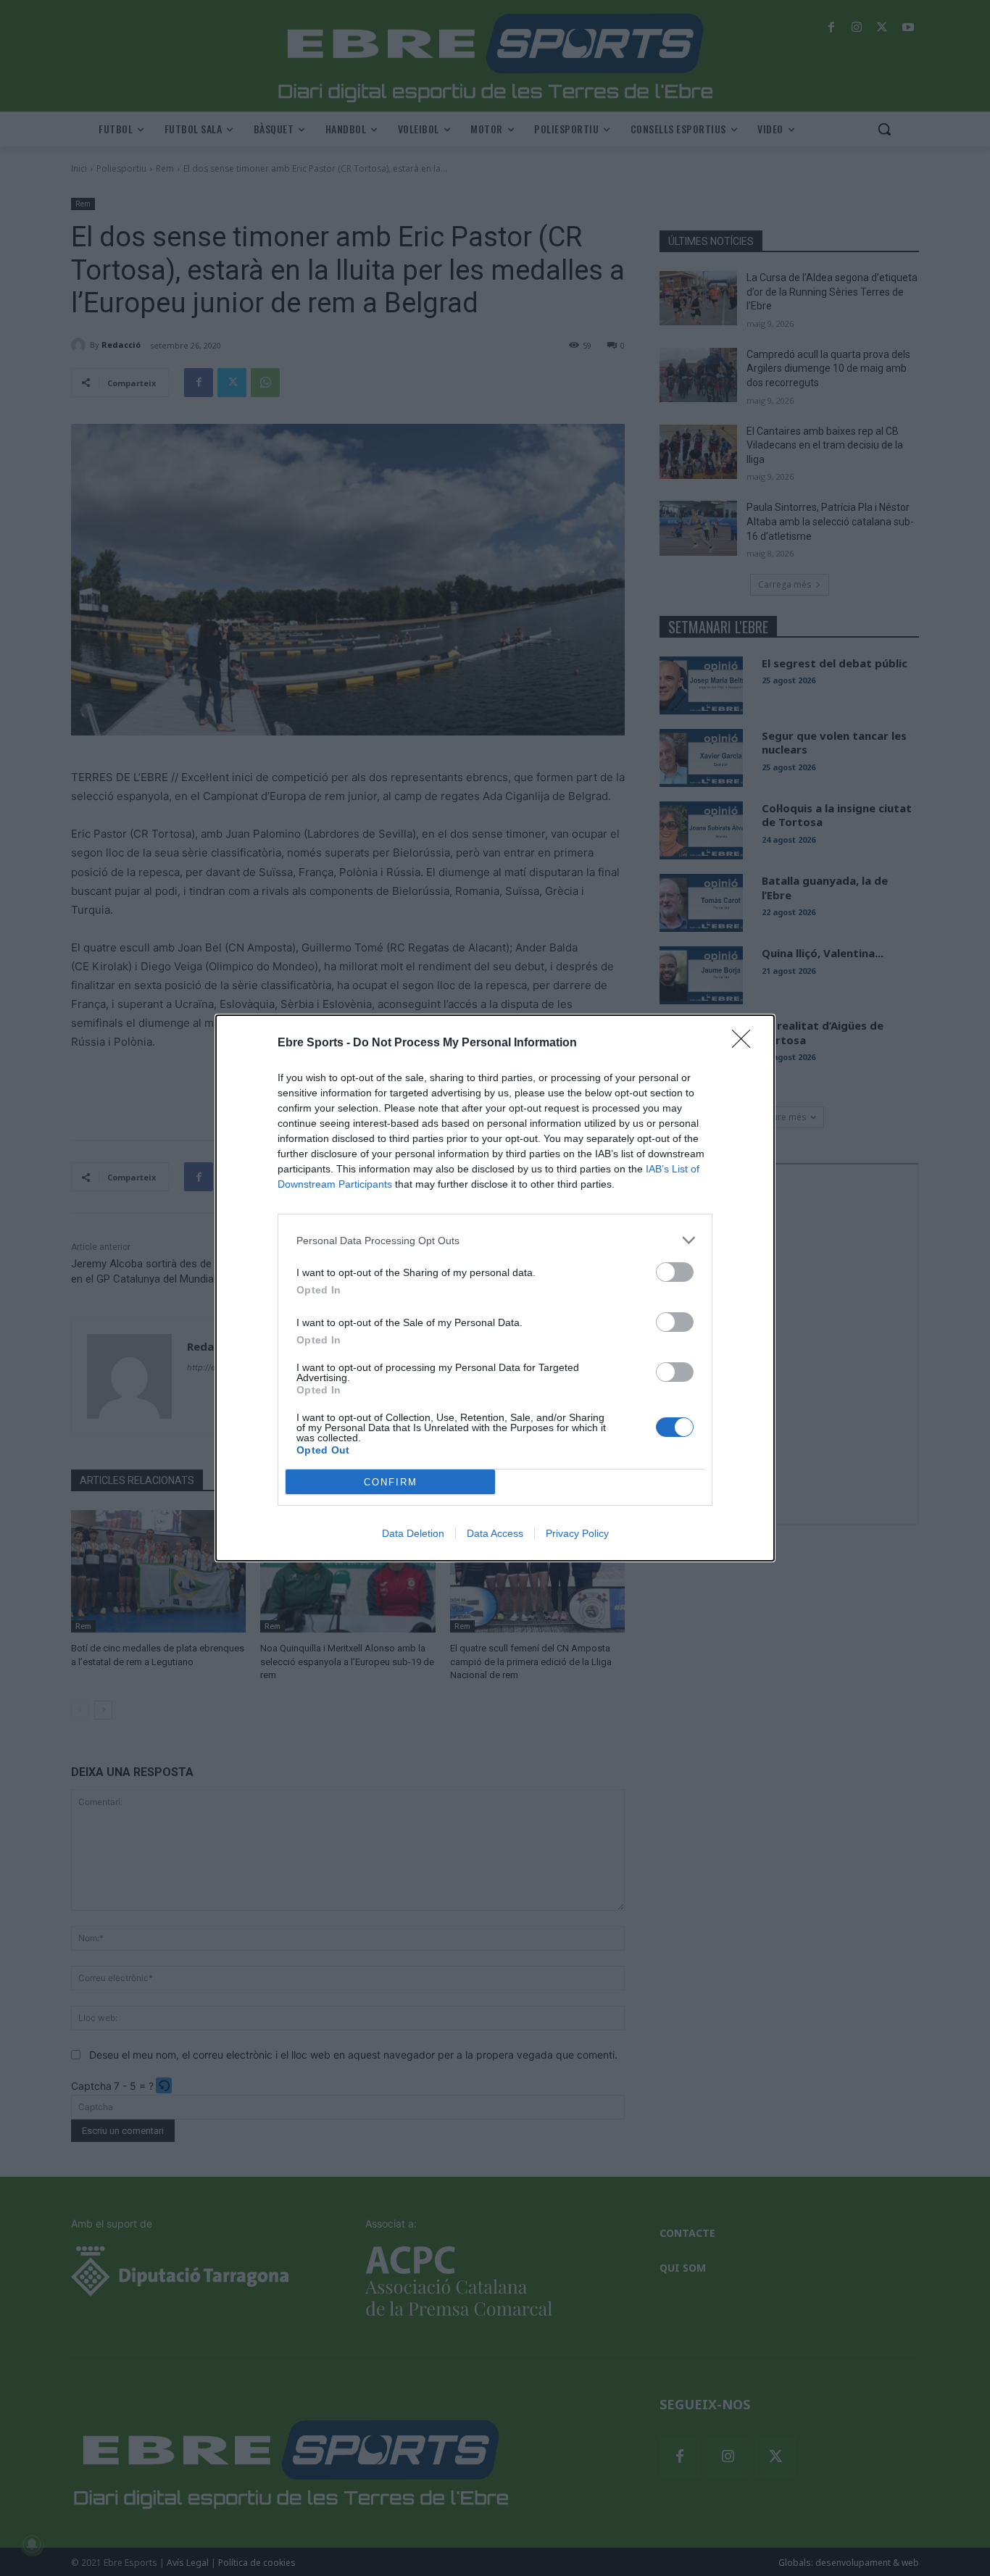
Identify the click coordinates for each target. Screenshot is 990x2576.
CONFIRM (391, 1482)
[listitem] (495, 1240)
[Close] (746, 1043)
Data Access (495, 1533)
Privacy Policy (577, 1533)
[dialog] (495, 1288)
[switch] (675, 1272)
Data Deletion (413, 1533)
